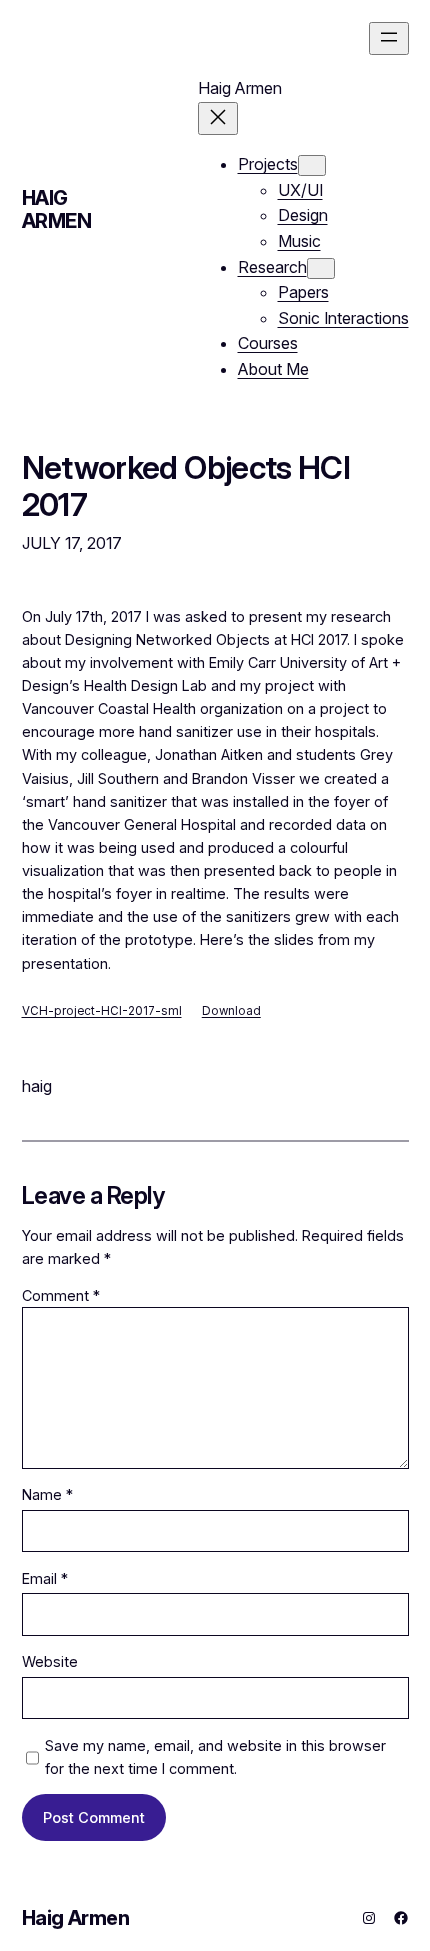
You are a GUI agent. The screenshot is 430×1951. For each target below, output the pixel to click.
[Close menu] (218, 118)
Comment (61, 1295)
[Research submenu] (321, 268)
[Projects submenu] (312, 165)
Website (50, 1661)
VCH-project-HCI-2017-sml (102, 1011)
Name (47, 1494)
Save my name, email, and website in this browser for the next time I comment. (215, 1757)
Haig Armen (57, 209)
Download (231, 1011)
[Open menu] (389, 38)
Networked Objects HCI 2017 (186, 486)
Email (45, 1578)
